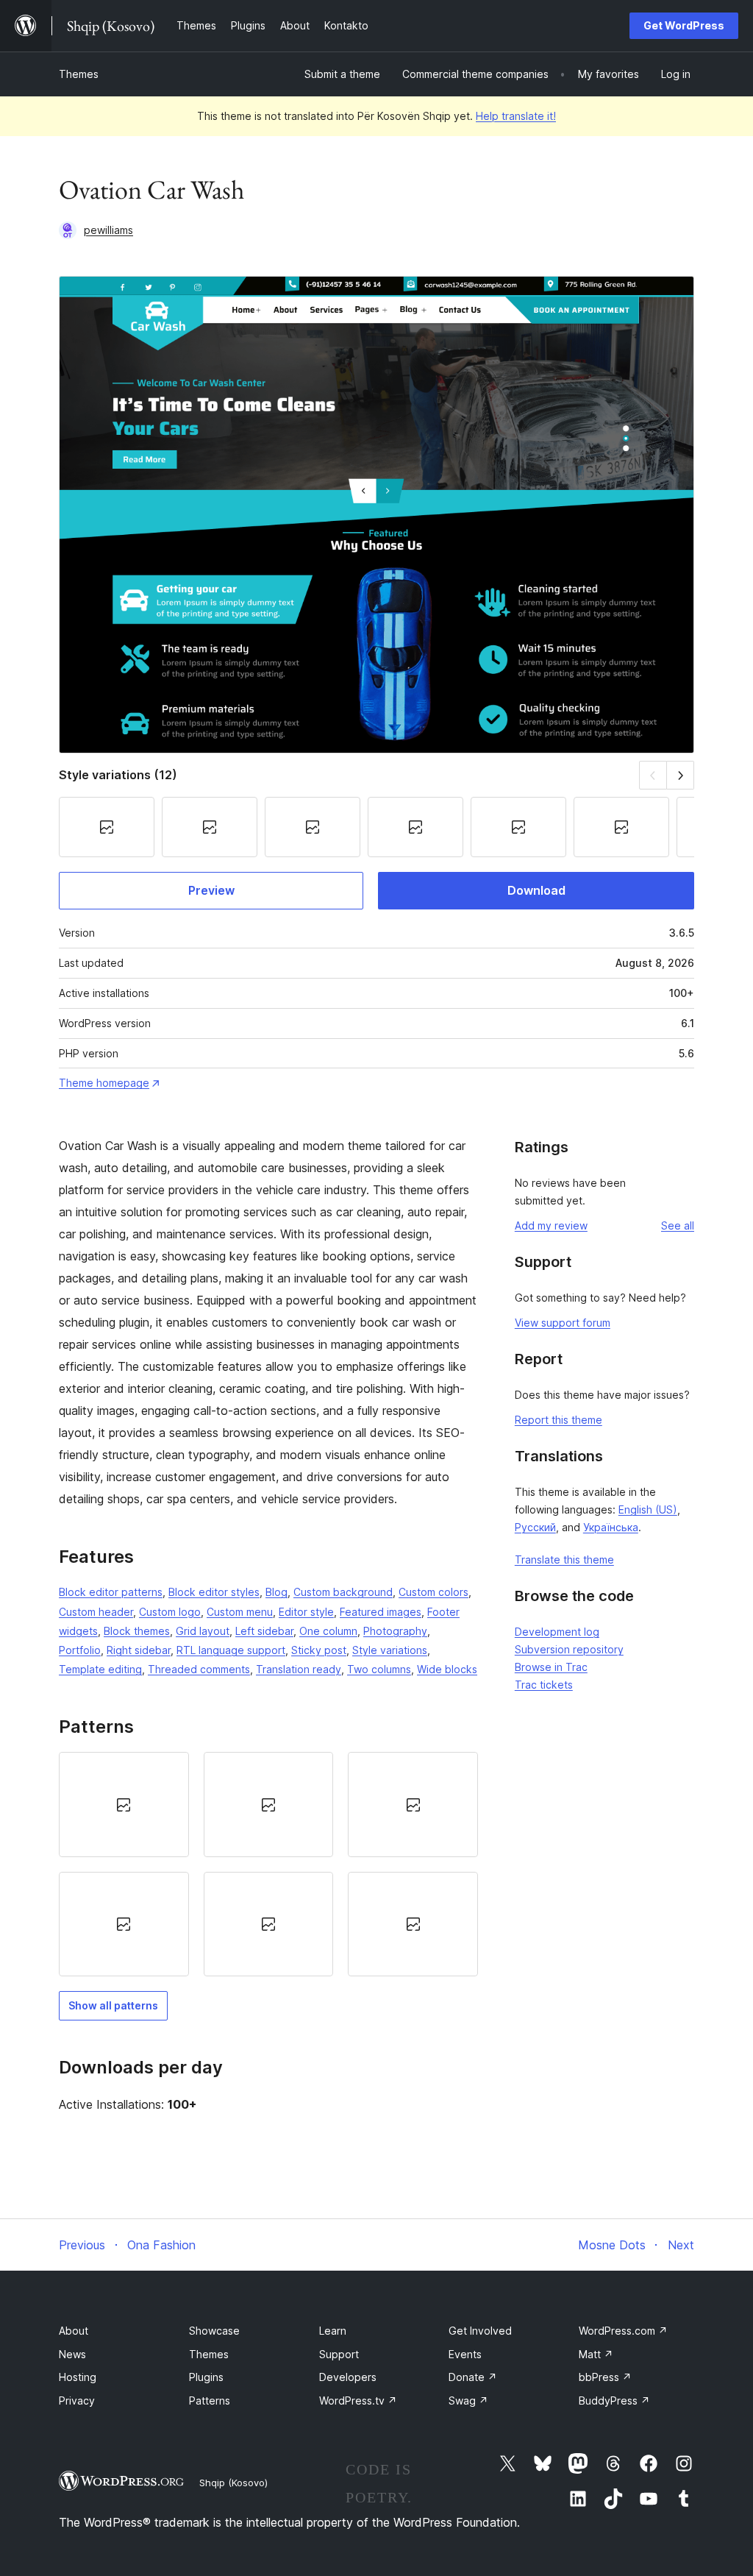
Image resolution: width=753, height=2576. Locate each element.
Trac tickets (544, 1685)
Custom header (96, 1612)
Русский (535, 1527)
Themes (79, 74)
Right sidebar (139, 1650)
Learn (333, 2331)
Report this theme (558, 1420)
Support (339, 2354)
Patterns (210, 2401)
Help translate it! (516, 116)
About (74, 2331)
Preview (211, 890)
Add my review (551, 1225)
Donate (473, 2377)
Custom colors (433, 1592)
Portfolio (80, 1650)
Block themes (137, 1631)
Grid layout (203, 1631)
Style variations (390, 1650)
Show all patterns (113, 2005)
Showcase (214, 2331)
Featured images (381, 1612)
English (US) (648, 1509)
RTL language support (231, 1650)
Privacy (77, 2401)
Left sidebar (264, 1631)
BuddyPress (614, 2401)
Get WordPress (684, 25)
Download (536, 890)
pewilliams (108, 230)
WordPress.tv (358, 2401)
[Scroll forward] (681, 775)
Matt (596, 2354)
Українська (611, 1527)
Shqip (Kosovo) (233, 2483)
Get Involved (480, 2331)
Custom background (343, 1592)
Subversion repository (569, 1649)
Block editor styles (214, 1592)
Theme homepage (104, 1083)
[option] (124, 1804)
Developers (348, 2377)
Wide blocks (447, 1669)
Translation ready (299, 1669)
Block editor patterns (111, 1592)
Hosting (78, 2377)
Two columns (379, 1669)
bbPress (605, 2377)
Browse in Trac (551, 1667)
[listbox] (268, 1864)
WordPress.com (623, 2331)
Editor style (306, 1612)
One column (328, 1631)
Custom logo (170, 1612)
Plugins (206, 2377)
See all (678, 1225)
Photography (395, 1631)
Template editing (100, 1669)
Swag (468, 2401)
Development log (557, 1632)
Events (465, 2354)
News (72, 2354)
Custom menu (240, 1612)
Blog (276, 1592)
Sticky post (319, 1650)
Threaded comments (199, 1669)
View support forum (563, 1323)
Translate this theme (564, 1560)
